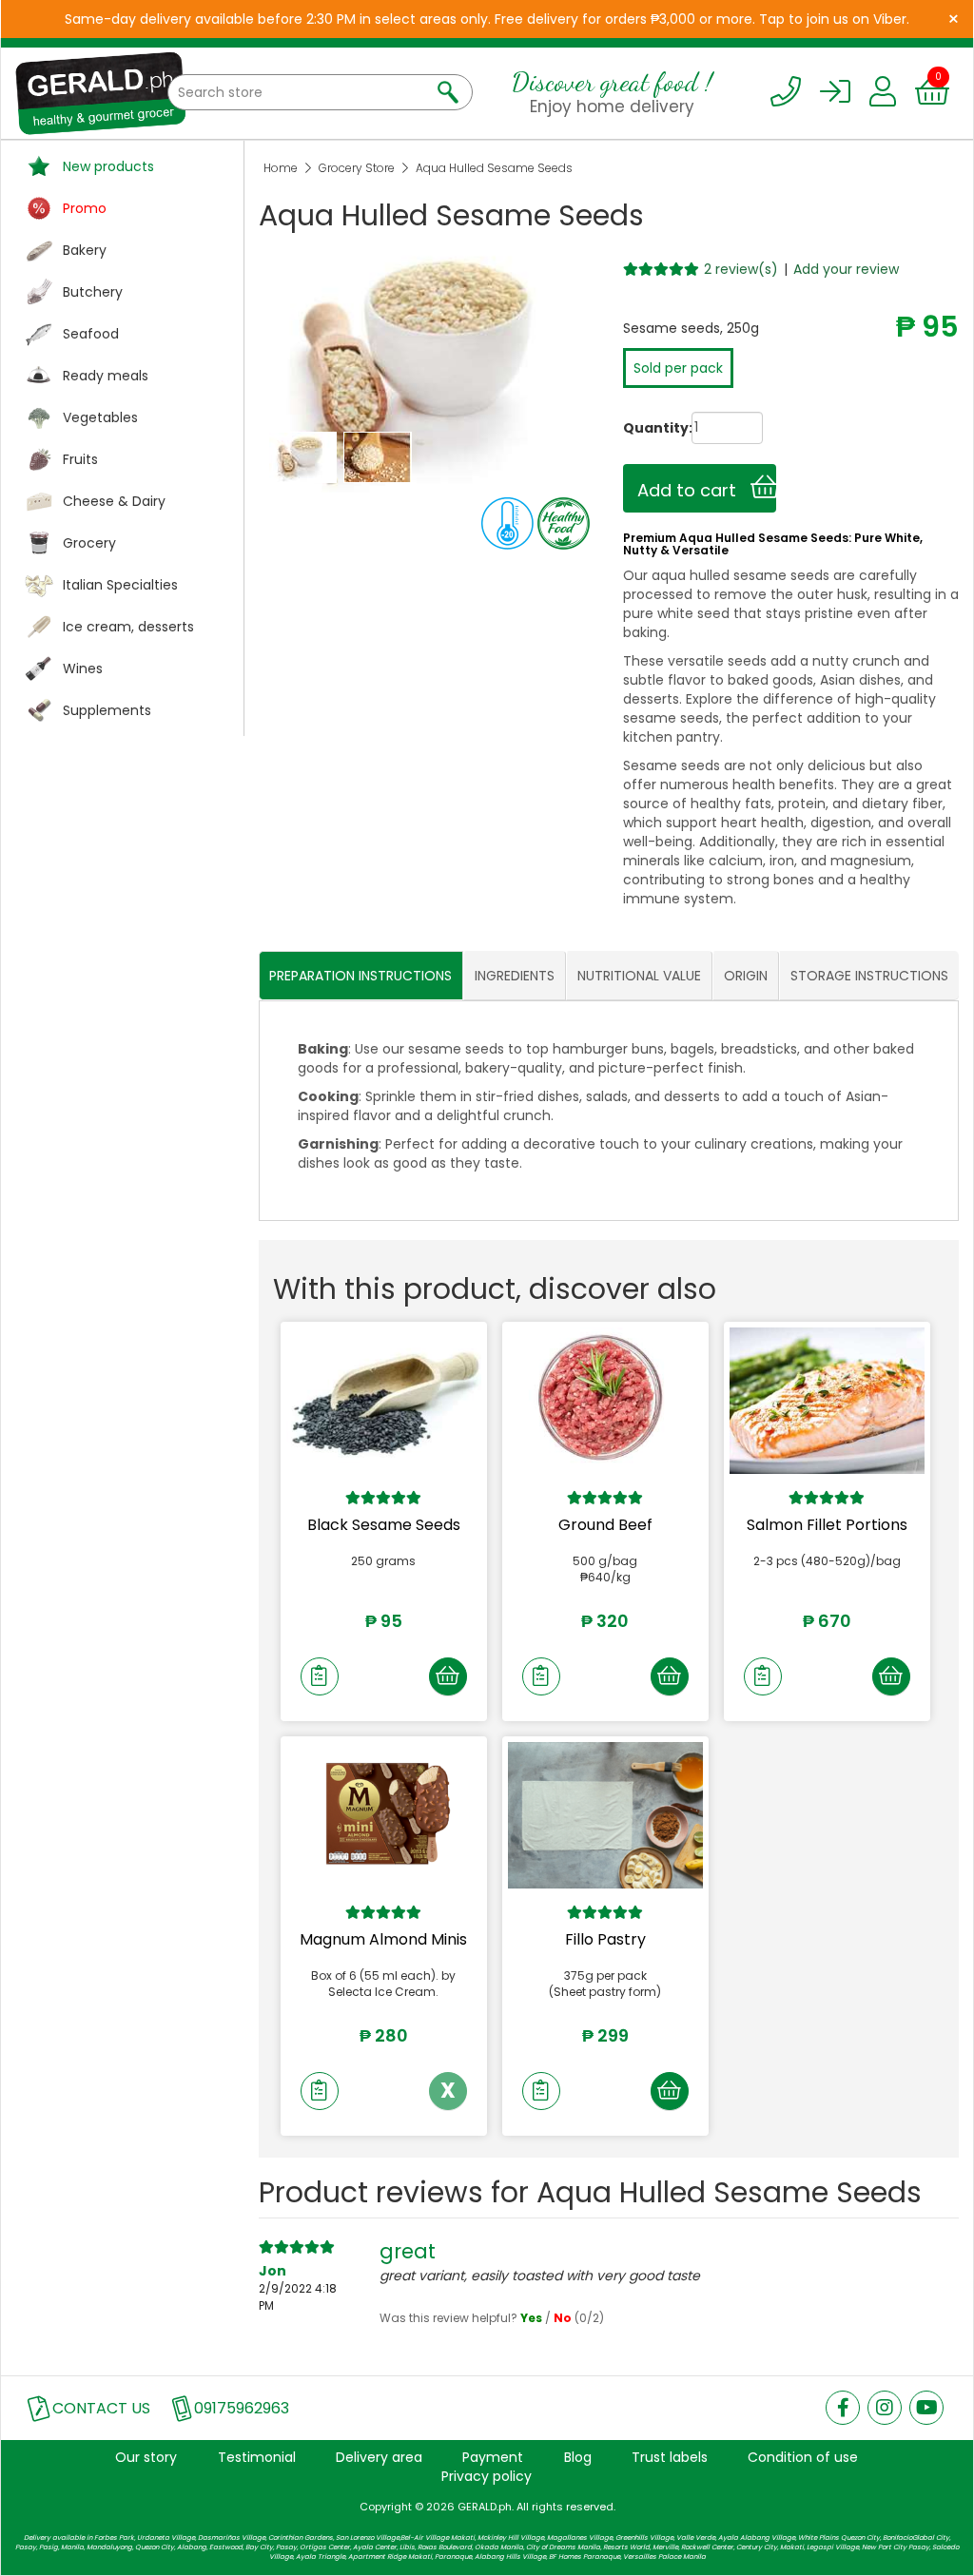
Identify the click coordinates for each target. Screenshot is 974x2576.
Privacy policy (487, 2476)
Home (281, 168)
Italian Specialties (120, 585)
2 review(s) (741, 269)
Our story (146, 2457)
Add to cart (694, 490)
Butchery (93, 292)
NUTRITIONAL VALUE (639, 976)
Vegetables (100, 417)
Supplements (107, 710)
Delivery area (379, 2457)
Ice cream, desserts (128, 627)
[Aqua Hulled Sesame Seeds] (304, 456)
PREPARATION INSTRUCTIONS (360, 976)
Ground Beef (605, 1525)
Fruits (80, 459)
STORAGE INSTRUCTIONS (869, 976)
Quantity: (639, 428)
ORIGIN (746, 976)
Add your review (846, 269)
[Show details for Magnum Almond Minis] (384, 1815)
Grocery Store (357, 168)
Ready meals (106, 376)
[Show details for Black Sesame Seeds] (384, 1401)
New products (108, 166)
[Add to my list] (320, 1676)
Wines (83, 668)
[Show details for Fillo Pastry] (605, 1815)
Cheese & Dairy (114, 501)
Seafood (91, 334)
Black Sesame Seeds (384, 1525)
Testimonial (257, 2457)
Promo (85, 208)
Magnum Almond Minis (383, 1939)
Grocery (89, 543)
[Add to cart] (448, 1676)
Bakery (85, 250)
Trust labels (670, 2457)
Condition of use (803, 2457)
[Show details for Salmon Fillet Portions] (827, 1401)
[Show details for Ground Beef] (605, 1401)
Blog (578, 2457)
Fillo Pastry (605, 1939)
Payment (493, 2457)
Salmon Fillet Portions (827, 1525)
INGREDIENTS (515, 976)
